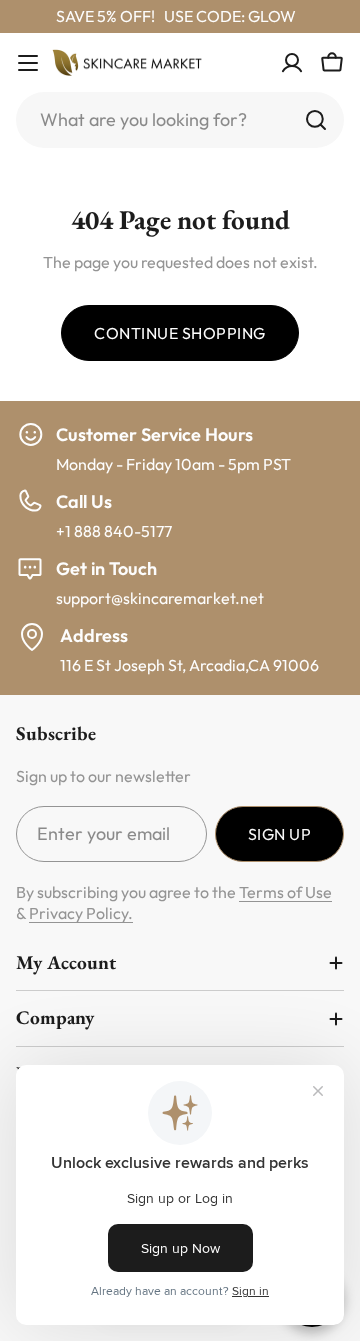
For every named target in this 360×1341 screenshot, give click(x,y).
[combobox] (180, 120)
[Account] (292, 63)
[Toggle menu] (28, 63)
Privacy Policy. (81, 913)
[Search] (316, 120)
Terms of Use (285, 892)
